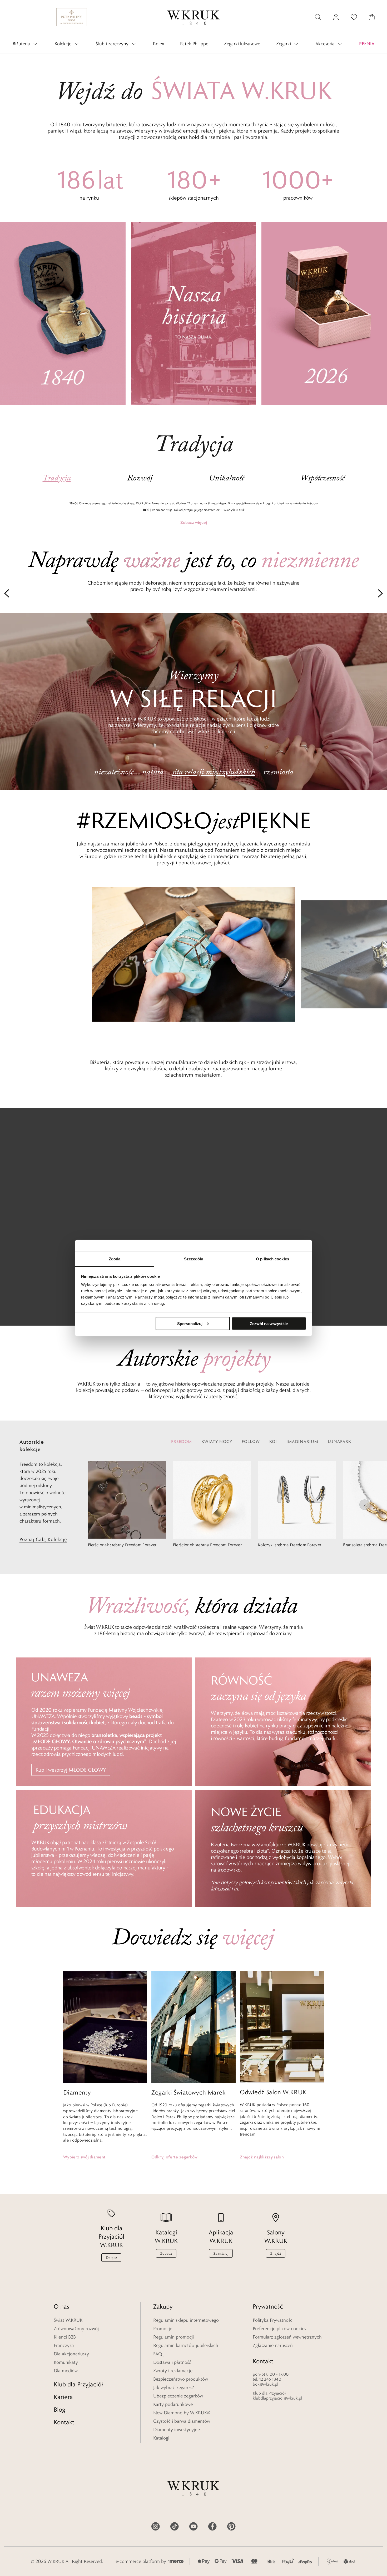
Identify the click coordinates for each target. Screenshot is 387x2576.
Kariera (63, 2397)
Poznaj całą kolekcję (43, 1539)
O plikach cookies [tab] (272, 1259)
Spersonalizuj (190, 1323)
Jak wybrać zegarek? (174, 2387)
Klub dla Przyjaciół (78, 2384)
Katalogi (161, 2438)
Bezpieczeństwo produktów (181, 2379)
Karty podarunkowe (173, 2404)
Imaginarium (302, 1441)
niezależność (114, 772)
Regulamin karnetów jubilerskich (186, 2345)
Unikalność (227, 478)
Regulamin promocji (173, 2337)
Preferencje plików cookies (279, 2329)
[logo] (193, 17)
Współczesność (323, 478)
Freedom (182, 1441)
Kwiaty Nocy (217, 1441)
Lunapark (339, 1441)
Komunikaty (66, 2362)
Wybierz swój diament (84, 2157)
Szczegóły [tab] (194, 1259)
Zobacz (194, 522)
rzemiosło (278, 772)
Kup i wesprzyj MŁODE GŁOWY (71, 1770)
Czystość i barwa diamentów (182, 2421)
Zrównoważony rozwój (76, 2329)
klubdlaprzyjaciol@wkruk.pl (277, 2398)
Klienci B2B (65, 2337)
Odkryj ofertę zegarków (174, 2157)
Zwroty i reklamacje (173, 2371)
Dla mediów (66, 2371)
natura (153, 772)
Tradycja (57, 478)
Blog (59, 2409)
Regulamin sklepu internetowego (186, 2320)
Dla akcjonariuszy (71, 2354)
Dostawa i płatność (172, 2362)
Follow (251, 1441)
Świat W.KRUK (68, 2320)
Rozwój (140, 478)
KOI (273, 1441)
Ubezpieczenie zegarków (178, 2396)
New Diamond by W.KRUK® (182, 2413)
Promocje (163, 2329)
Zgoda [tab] (115, 1259)
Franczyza (64, 2345)
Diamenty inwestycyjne (177, 2430)
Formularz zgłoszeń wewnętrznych (287, 2337)
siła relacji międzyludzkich (213, 772)
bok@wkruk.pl (266, 2384)
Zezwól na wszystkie (269, 1323)
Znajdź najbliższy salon (262, 2157)
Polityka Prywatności (273, 2320)
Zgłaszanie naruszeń (273, 2345)
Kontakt (64, 2422)
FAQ (158, 2354)
